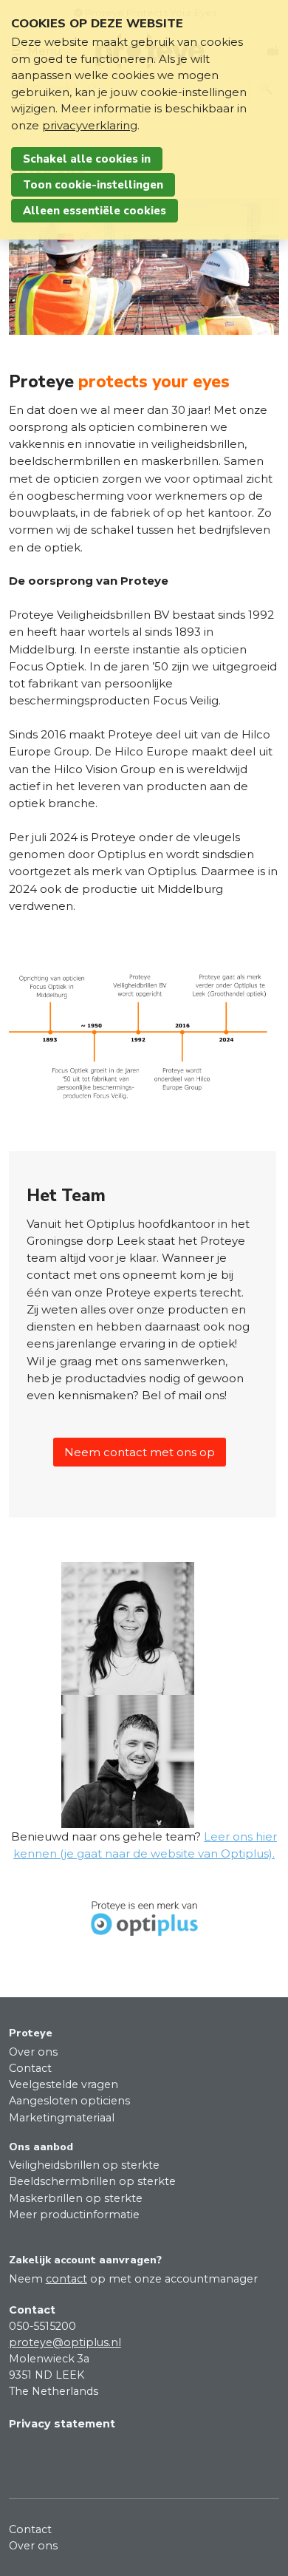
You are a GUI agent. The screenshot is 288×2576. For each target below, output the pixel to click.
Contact (30, 2068)
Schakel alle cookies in (87, 159)
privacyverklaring (90, 125)
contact (66, 2279)
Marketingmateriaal (62, 2118)
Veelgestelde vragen (64, 2084)
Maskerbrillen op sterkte (76, 2198)
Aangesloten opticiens (69, 2101)
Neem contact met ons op (140, 1452)
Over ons (33, 2052)
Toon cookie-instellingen (93, 185)
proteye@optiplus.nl (65, 2342)
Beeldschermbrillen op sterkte (92, 2181)
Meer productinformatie (74, 2215)
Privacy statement (62, 2424)
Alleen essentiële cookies (95, 211)
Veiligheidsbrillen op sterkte (84, 2165)
